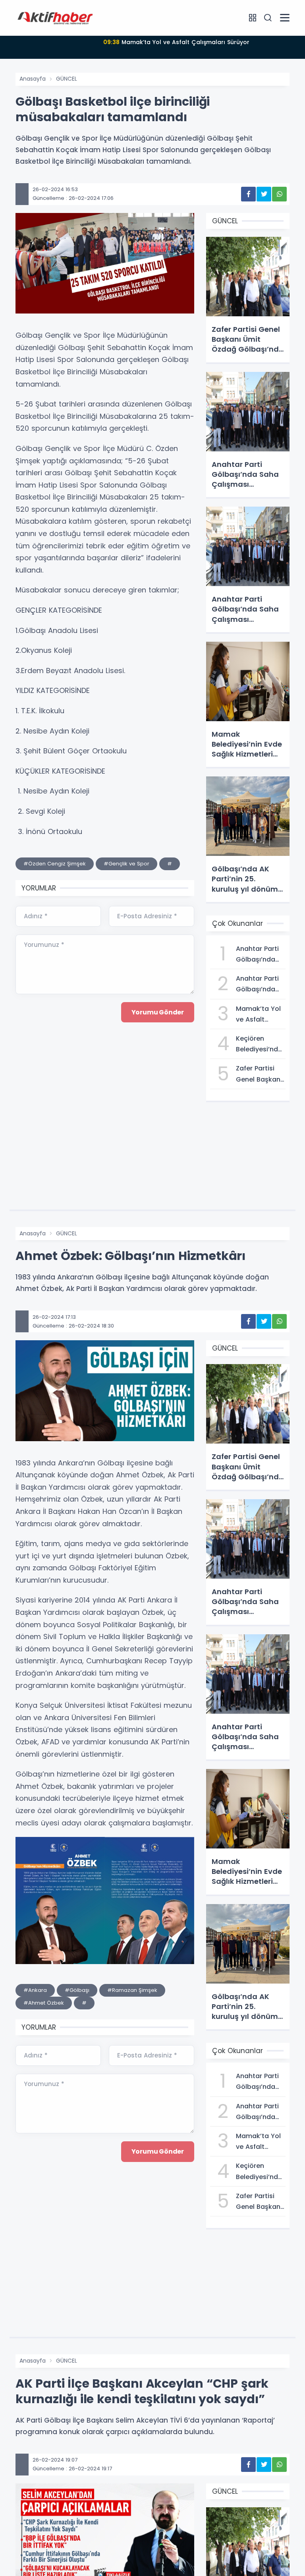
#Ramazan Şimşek (132, 1990)
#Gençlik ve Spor (126, 864)
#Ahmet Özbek (44, 2003)
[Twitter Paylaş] (264, 194)
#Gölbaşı (77, 1990)
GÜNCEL (67, 79)
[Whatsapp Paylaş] (279, 194)
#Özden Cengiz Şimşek (55, 864)
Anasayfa (33, 79)
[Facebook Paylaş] (248, 194)
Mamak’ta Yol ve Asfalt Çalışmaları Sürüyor (176, 42)
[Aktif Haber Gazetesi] (55, 17)
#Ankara (35, 1990)
